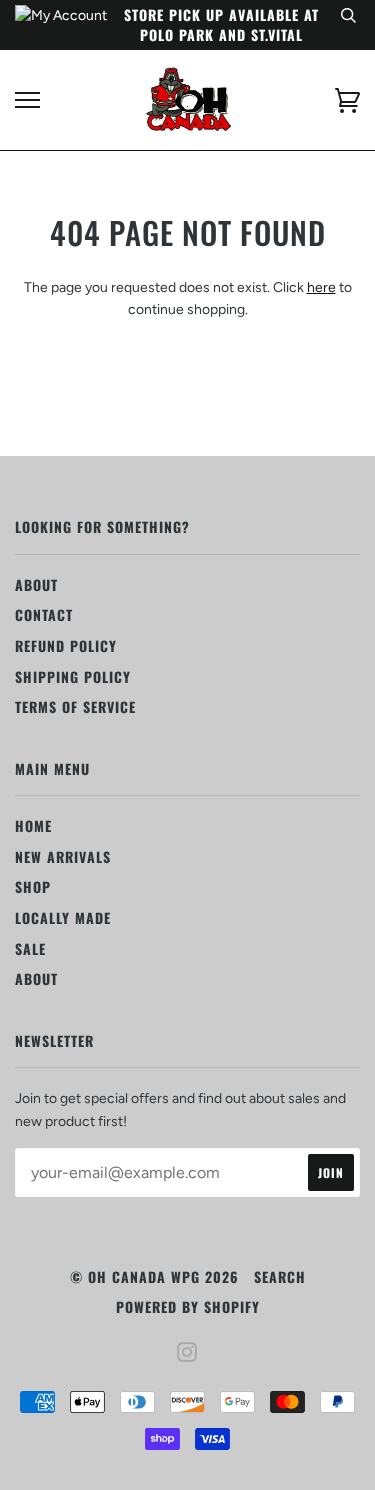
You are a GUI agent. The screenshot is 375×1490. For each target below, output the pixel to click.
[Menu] (27, 100)
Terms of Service (75, 706)
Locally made (63, 917)
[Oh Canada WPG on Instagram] (187, 1353)
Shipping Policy (73, 676)
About (36, 584)
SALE (30, 948)
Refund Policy (66, 645)
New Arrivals (63, 856)
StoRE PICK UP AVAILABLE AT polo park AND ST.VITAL (221, 24)
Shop (33, 886)
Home (33, 825)
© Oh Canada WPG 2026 (154, 1276)
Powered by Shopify (188, 1306)
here (321, 287)
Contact (44, 614)
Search (280, 1276)
